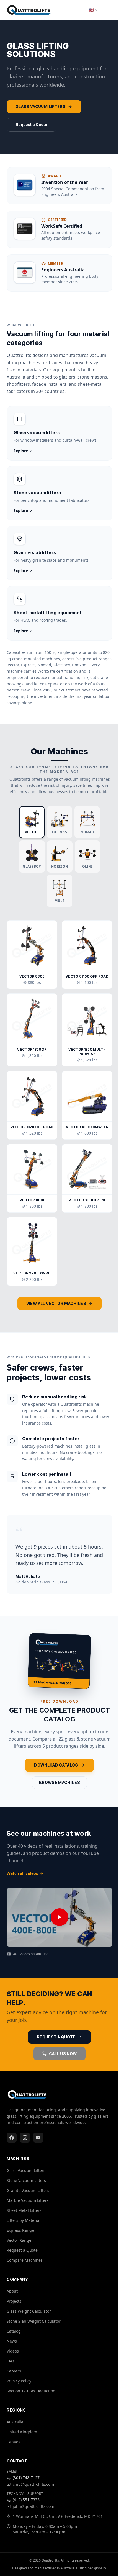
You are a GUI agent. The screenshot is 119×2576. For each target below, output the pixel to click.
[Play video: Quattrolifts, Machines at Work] (59, 1917)
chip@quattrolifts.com (33, 2484)
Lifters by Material (24, 2220)
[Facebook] (12, 2138)
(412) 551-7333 (26, 2500)
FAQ (10, 2361)
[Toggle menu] (107, 10)
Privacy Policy (19, 2381)
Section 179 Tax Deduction (31, 2391)
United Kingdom (22, 2432)
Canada (14, 2442)
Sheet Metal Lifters (24, 2210)
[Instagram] (25, 2138)
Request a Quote (32, 124)
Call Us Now (63, 2054)
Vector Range (19, 2240)
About (12, 2291)
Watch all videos (22, 1873)
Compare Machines (25, 2260)
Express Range (20, 2230)
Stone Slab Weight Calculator (34, 2321)
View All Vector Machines (56, 1303)
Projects (14, 2301)
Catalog (14, 2331)
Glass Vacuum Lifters (41, 106)
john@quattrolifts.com (33, 2506)
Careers (14, 2371)
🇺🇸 (91, 10)
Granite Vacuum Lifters (28, 2190)
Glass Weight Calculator (29, 2311)
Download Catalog (56, 1765)
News (12, 2341)
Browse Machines (59, 1782)
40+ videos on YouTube (31, 1954)
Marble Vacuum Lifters (28, 2200)
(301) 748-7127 (26, 2478)
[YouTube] (38, 2138)
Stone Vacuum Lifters (26, 2180)
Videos (13, 2351)
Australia (15, 2422)
